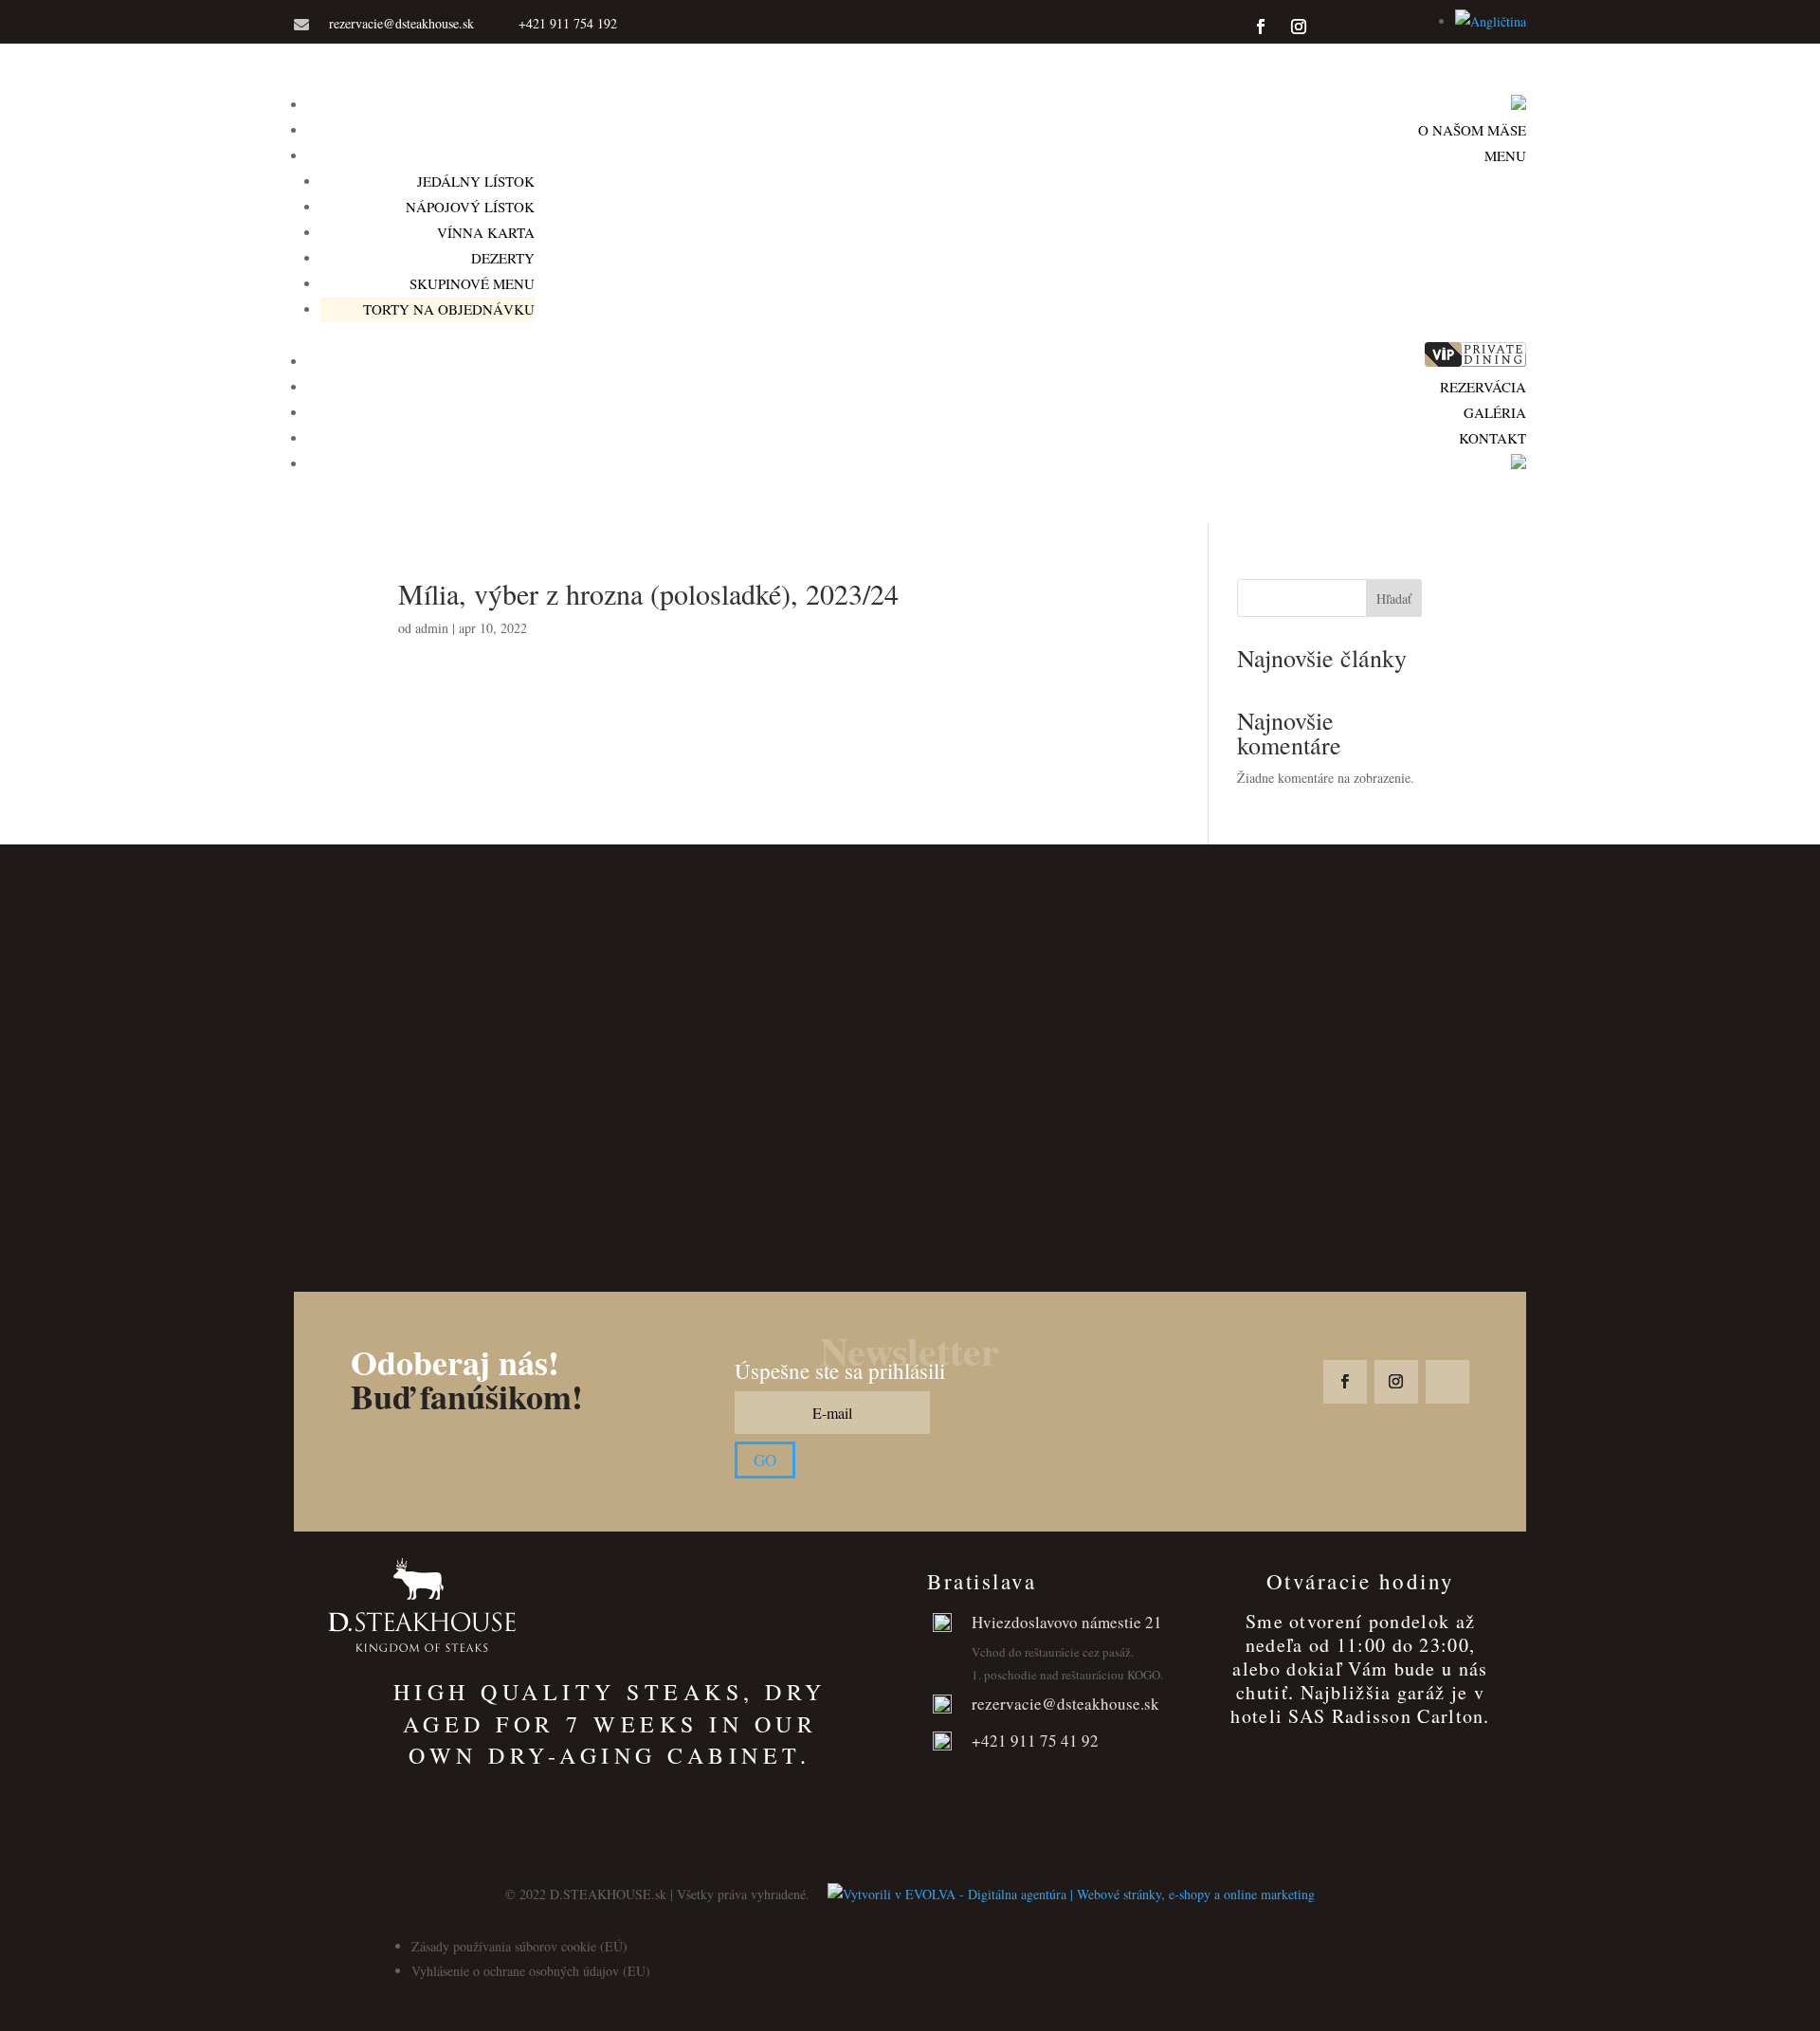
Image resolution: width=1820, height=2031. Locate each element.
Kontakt (1492, 438)
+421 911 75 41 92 (1035, 1741)
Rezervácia (1483, 387)
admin (432, 628)
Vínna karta (486, 232)
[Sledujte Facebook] (1261, 27)
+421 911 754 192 (568, 23)
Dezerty (503, 258)
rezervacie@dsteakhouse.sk (401, 23)
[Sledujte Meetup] (1397, 27)
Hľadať (1394, 598)
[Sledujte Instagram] (1299, 27)
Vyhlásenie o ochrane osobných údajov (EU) (531, 1971)
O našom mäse (1472, 130)
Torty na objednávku (449, 309)
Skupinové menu (472, 283)
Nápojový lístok (470, 207)
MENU (1505, 155)
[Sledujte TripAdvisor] (1337, 27)
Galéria (1495, 412)
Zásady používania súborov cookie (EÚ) (519, 1946)
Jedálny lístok (476, 181)
